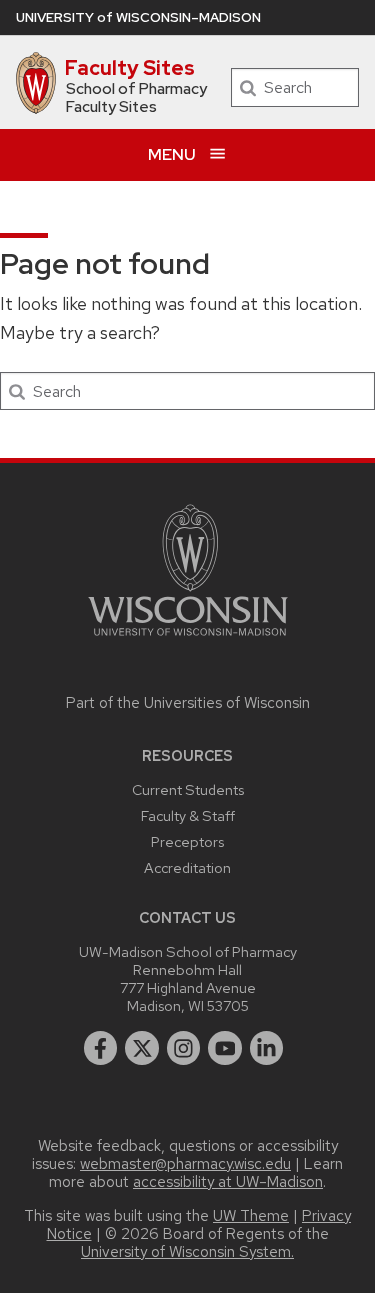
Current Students (188, 789)
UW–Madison (138, 17)
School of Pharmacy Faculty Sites (136, 98)
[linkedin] (267, 1048)
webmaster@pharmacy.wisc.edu (185, 1164)
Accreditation (187, 867)
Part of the (188, 703)
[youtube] (225, 1048)
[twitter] (142, 1048)
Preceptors (187, 841)
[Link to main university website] (188, 639)
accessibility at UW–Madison (228, 1182)
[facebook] (101, 1048)
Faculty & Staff (188, 815)
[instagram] (184, 1048)
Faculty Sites (130, 68)
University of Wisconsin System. (187, 1252)
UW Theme (251, 1216)
